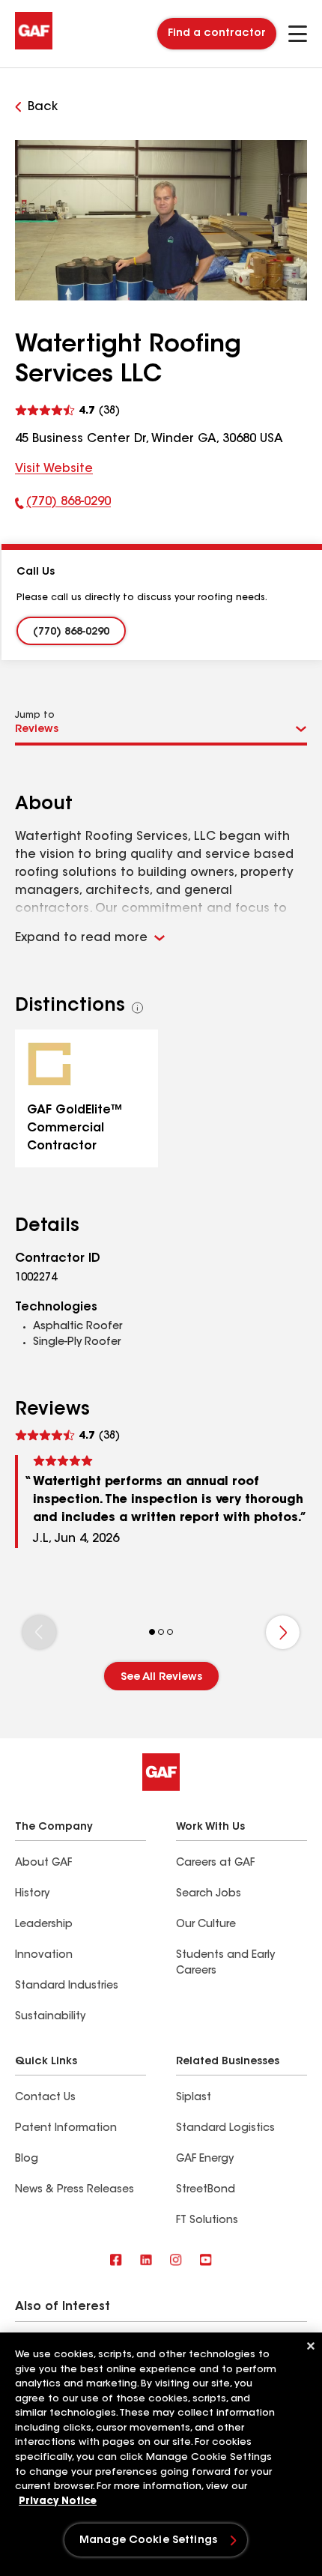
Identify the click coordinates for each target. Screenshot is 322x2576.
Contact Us (45, 2098)
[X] (146, 2261)
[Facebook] (116, 2261)
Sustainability (50, 2017)
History (32, 1894)
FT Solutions (207, 2221)
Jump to (35, 716)
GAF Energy (205, 2159)
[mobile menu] (298, 34)
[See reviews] (67, 409)
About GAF (43, 1863)
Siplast (194, 2098)
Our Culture (206, 1925)
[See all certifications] (138, 1008)
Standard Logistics (225, 2129)
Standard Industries (67, 1986)
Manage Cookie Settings (148, 2541)
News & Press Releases (75, 2190)
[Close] (311, 2346)
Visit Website (54, 469)
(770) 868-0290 (63, 505)
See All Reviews (161, 1678)
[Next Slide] (283, 1632)
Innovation (44, 1956)
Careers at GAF (215, 1863)
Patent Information (66, 2129)
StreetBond (206, 2190)
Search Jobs (209, 1894)
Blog (27, 2159)
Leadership (44, 1925)
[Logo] (34, 46)
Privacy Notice (58, 2501)
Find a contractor (217, 34)
